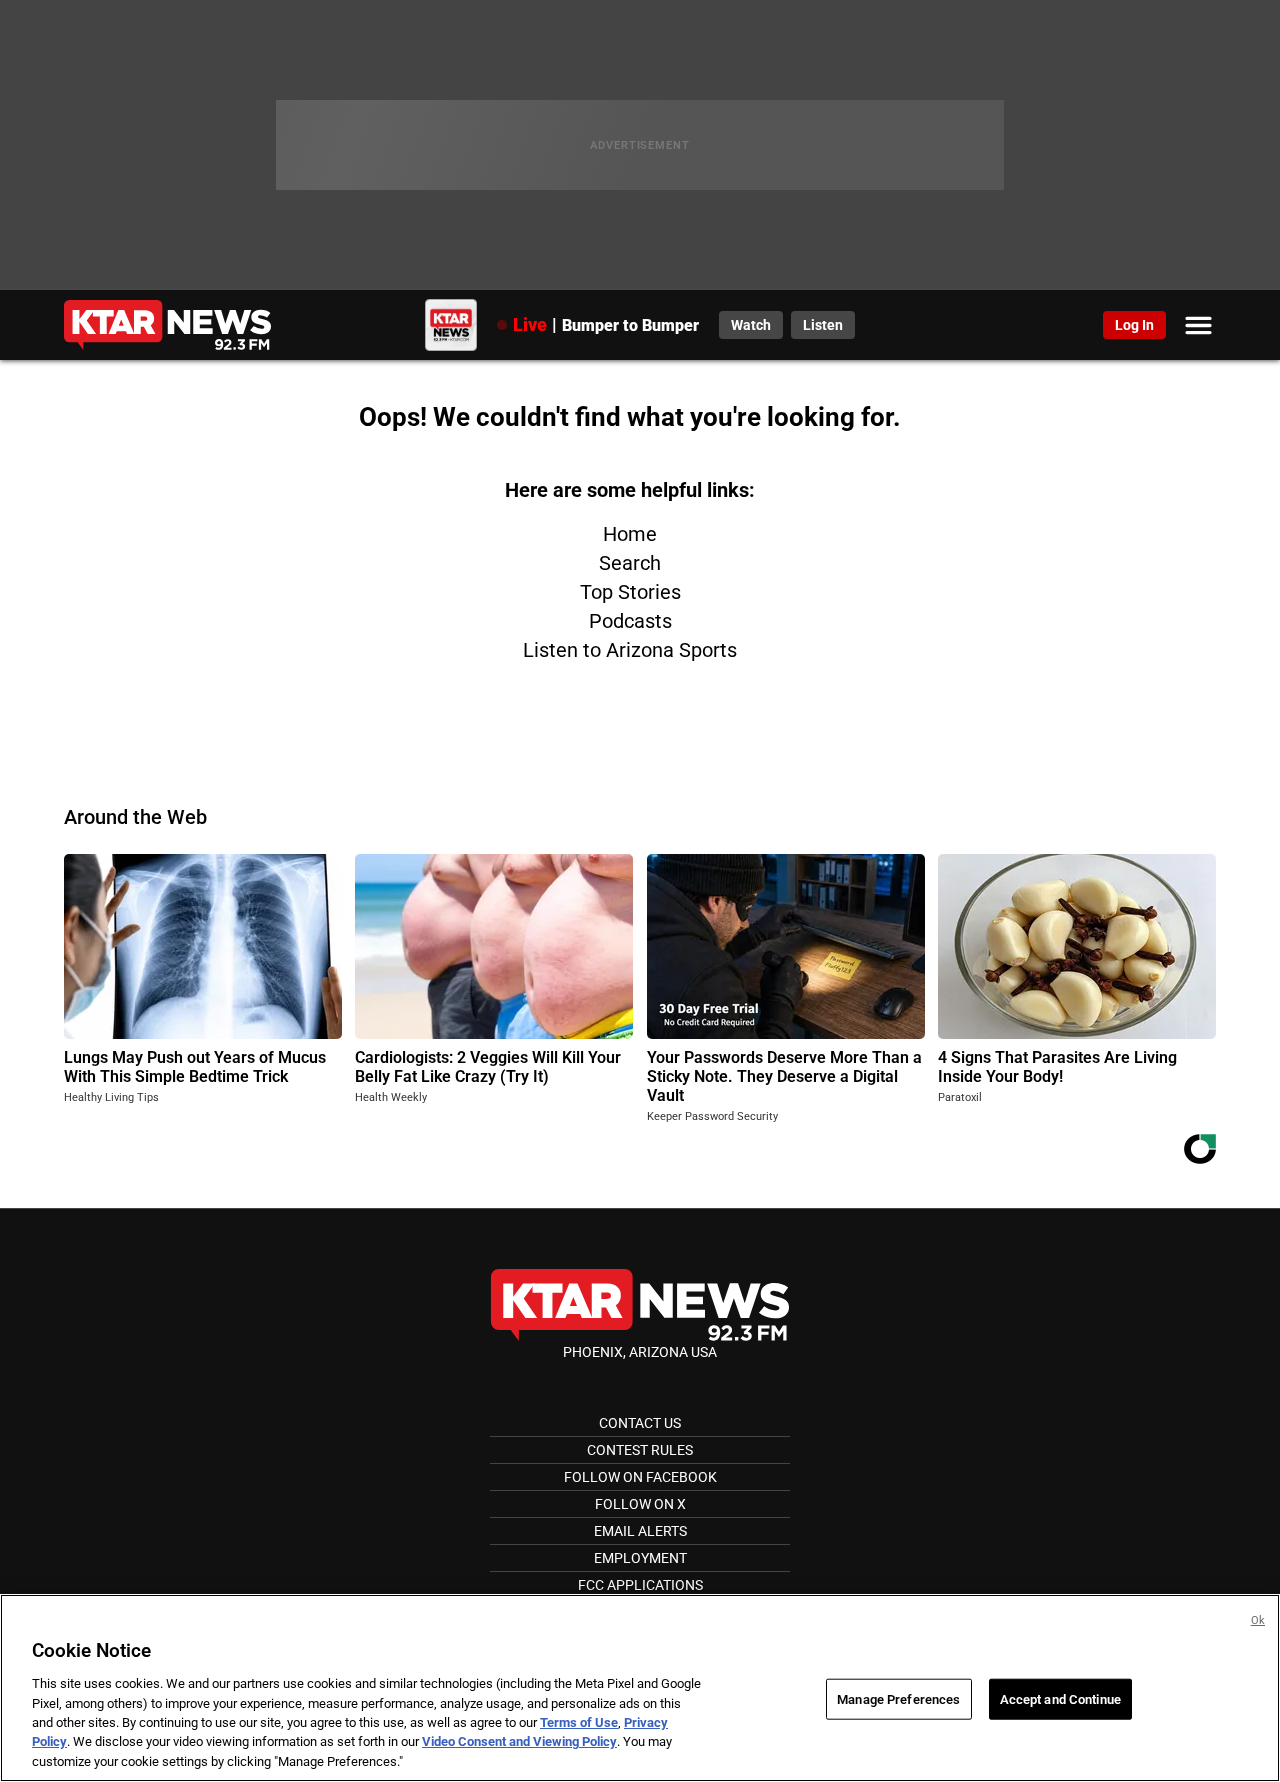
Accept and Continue (1060, 1698)
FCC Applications (640, 1585)
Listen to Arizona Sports (630, 650)
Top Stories (630, 592)
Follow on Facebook (640, 1477)
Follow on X (640, 1504)
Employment (640, 1558)
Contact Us (640, 1423)
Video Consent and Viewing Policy (519, 1742)
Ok (1258, 1620)
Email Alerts (640, 1531)
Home (630, 534)
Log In (1134, 325)
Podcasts (630, 621)
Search (630, 563)
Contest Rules (640, 1450)
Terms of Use (579, 1722)
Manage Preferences (898, 1698)
